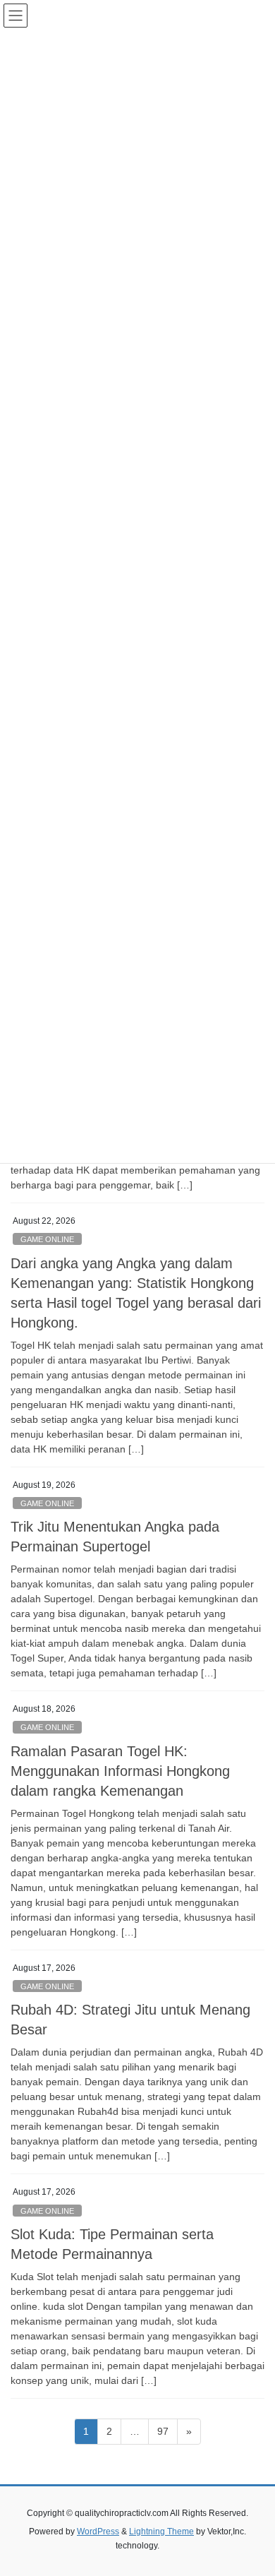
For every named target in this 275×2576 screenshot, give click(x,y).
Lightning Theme (161, 2532)
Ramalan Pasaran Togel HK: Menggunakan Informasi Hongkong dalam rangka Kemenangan (120, 1771)
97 (167, 2431)
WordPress (98, 2532)
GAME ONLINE (47, 1239)
